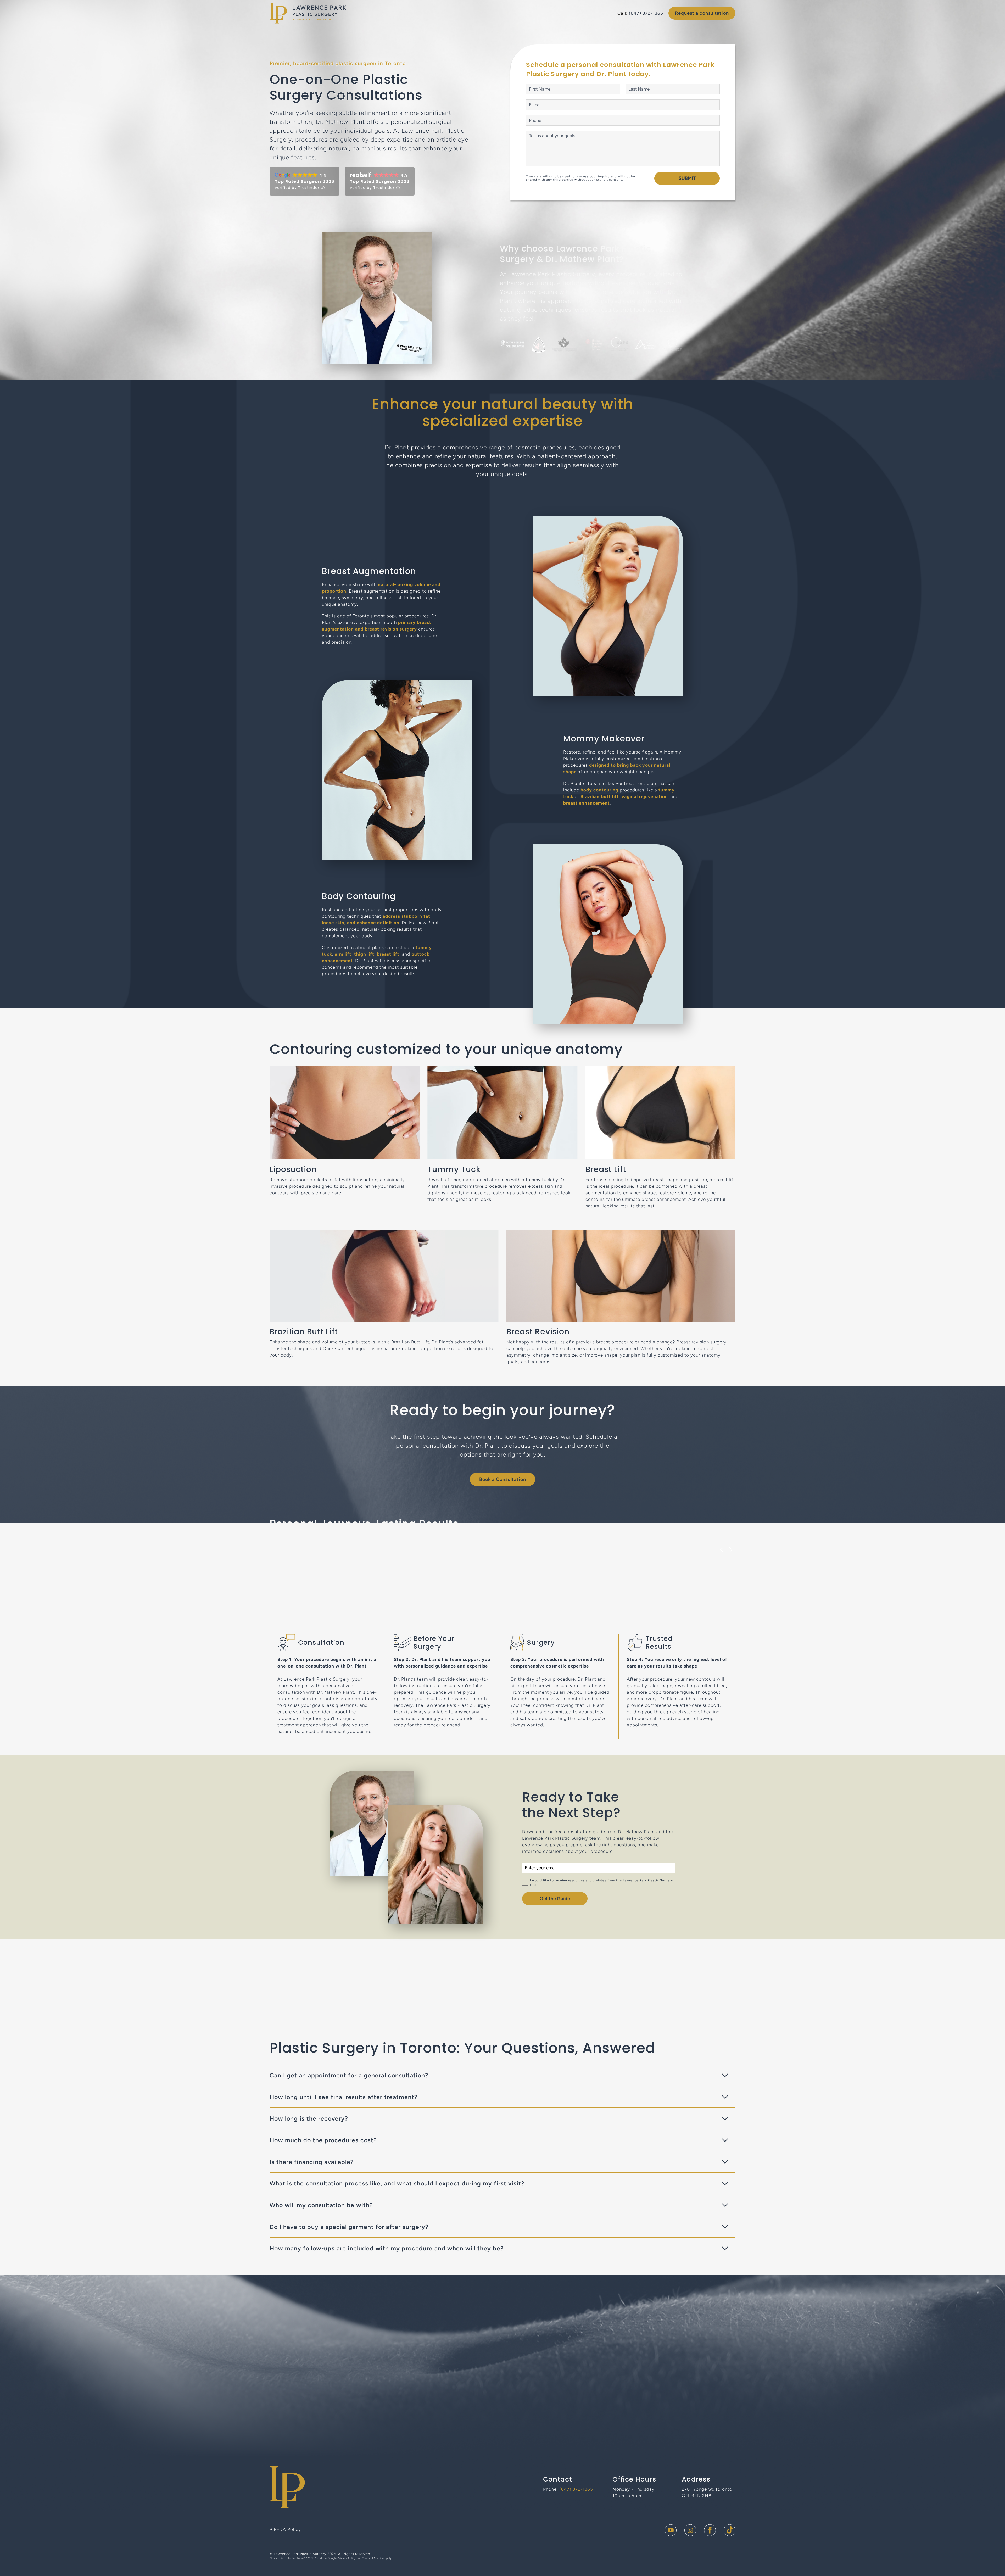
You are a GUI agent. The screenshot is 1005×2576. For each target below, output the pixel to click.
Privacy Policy (347, 2558)
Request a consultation (702, 13)
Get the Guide (555, 1899)
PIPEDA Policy (285, 2529)
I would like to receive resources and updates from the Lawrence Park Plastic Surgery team (601, 1883)
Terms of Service (373, 2558)
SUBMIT (687, 178)
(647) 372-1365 (646, 13)
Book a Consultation (503, 1479)
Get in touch (503, 2417)
